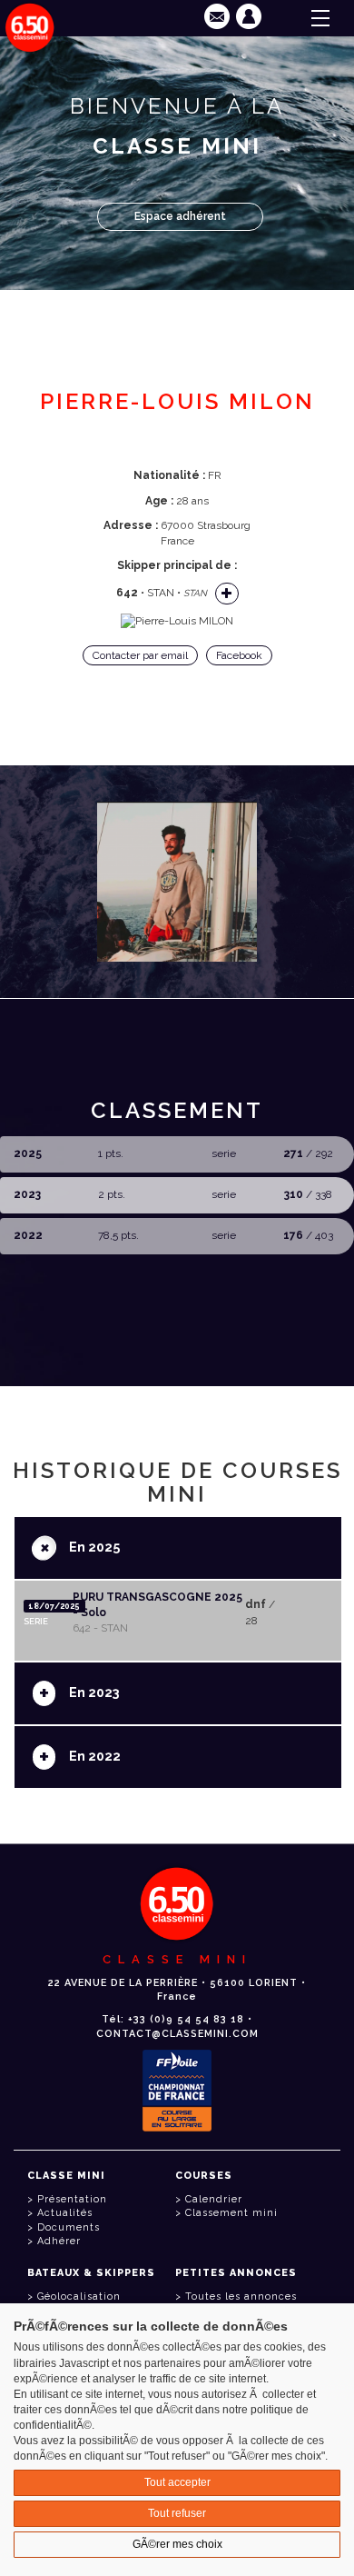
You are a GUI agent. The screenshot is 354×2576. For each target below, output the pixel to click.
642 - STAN (100, 1628)
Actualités (65, 2213)
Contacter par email (140, 655)
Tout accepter (177, 2482)
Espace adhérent (180, 216)
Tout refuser (177, 2513)
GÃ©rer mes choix (177, 2544)
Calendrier (214, 2199)
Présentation (72, 2199)
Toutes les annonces (241, 2296)
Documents (69, 2227)
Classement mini (231, 2213)
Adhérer (59, 2241)
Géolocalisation (79, 2296)
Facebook (239, 655)
